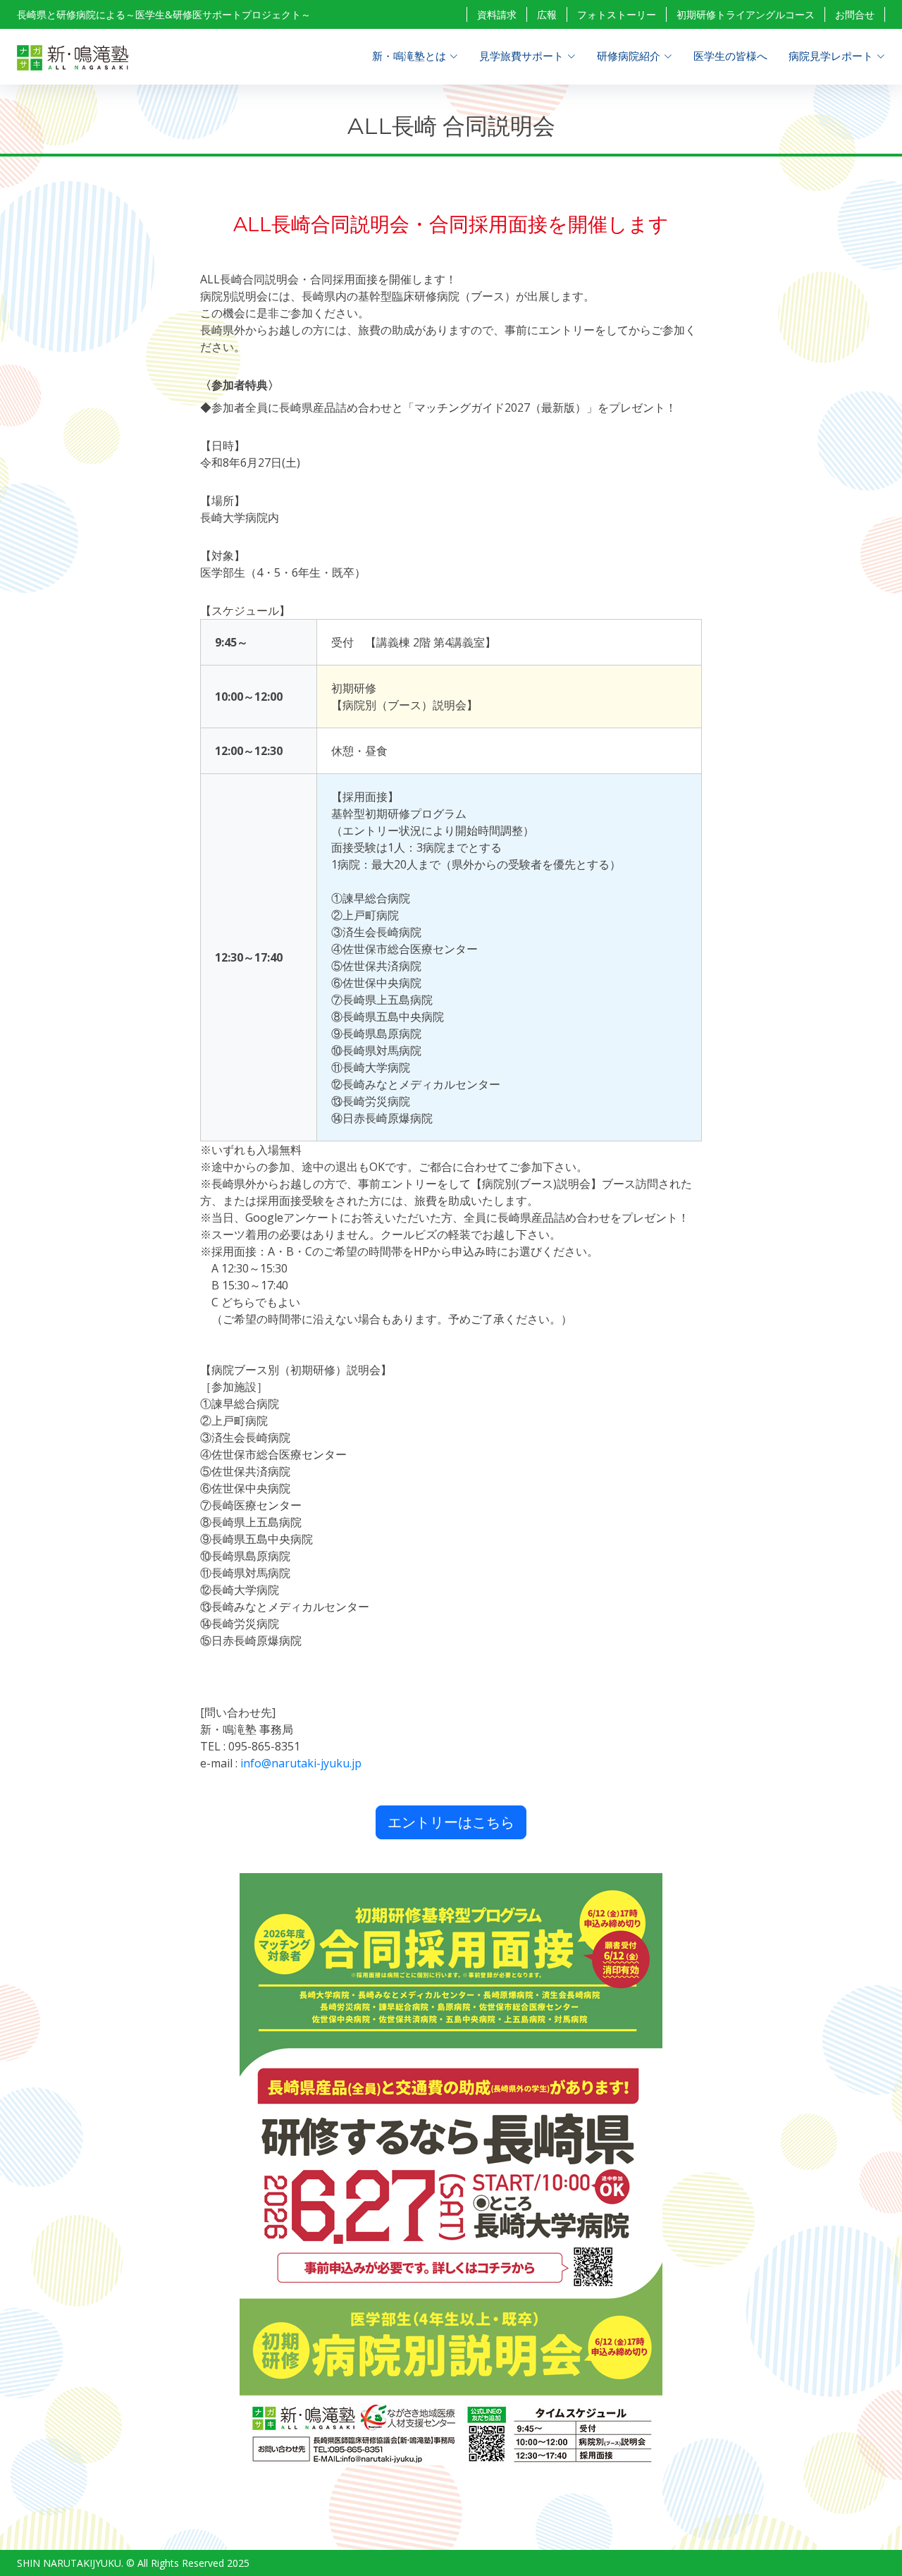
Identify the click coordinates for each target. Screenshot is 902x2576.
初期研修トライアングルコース (746, 14)
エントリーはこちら (451, 1822)
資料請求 (497, 14)
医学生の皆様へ (730, 56)
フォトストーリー (617, 14)
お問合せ (855, 14)
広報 (547, 14)
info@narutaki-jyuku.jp (301, 1763)
